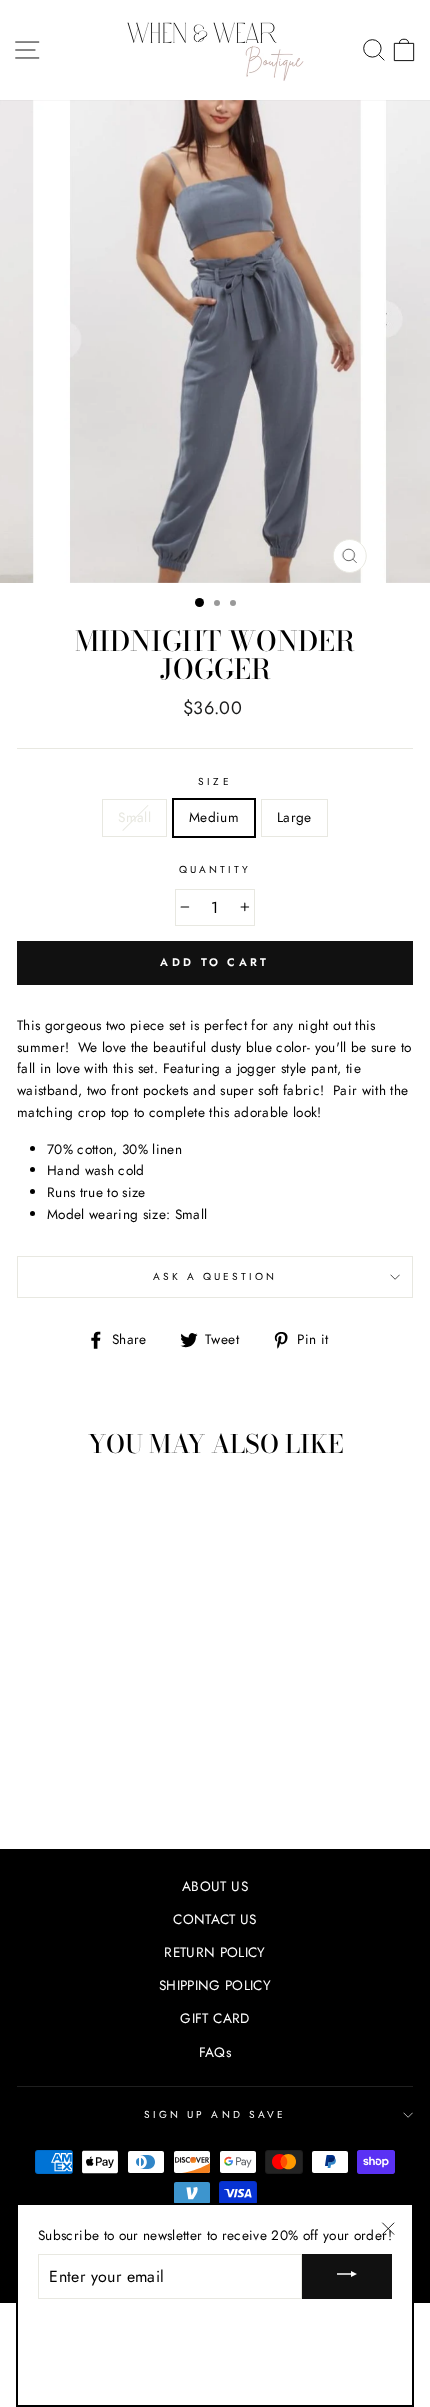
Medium (214, 817)
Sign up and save (215, 2114)
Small (134, 817)
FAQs (215, 2052)
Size (214, 781)
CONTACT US (214, 1919)
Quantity (215, 869)
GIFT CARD (214, 2018)
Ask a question (215, 1276)
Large (294, 817)
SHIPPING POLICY (215, 1985)
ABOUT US (215, 1886)
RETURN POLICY (214, 1952)
